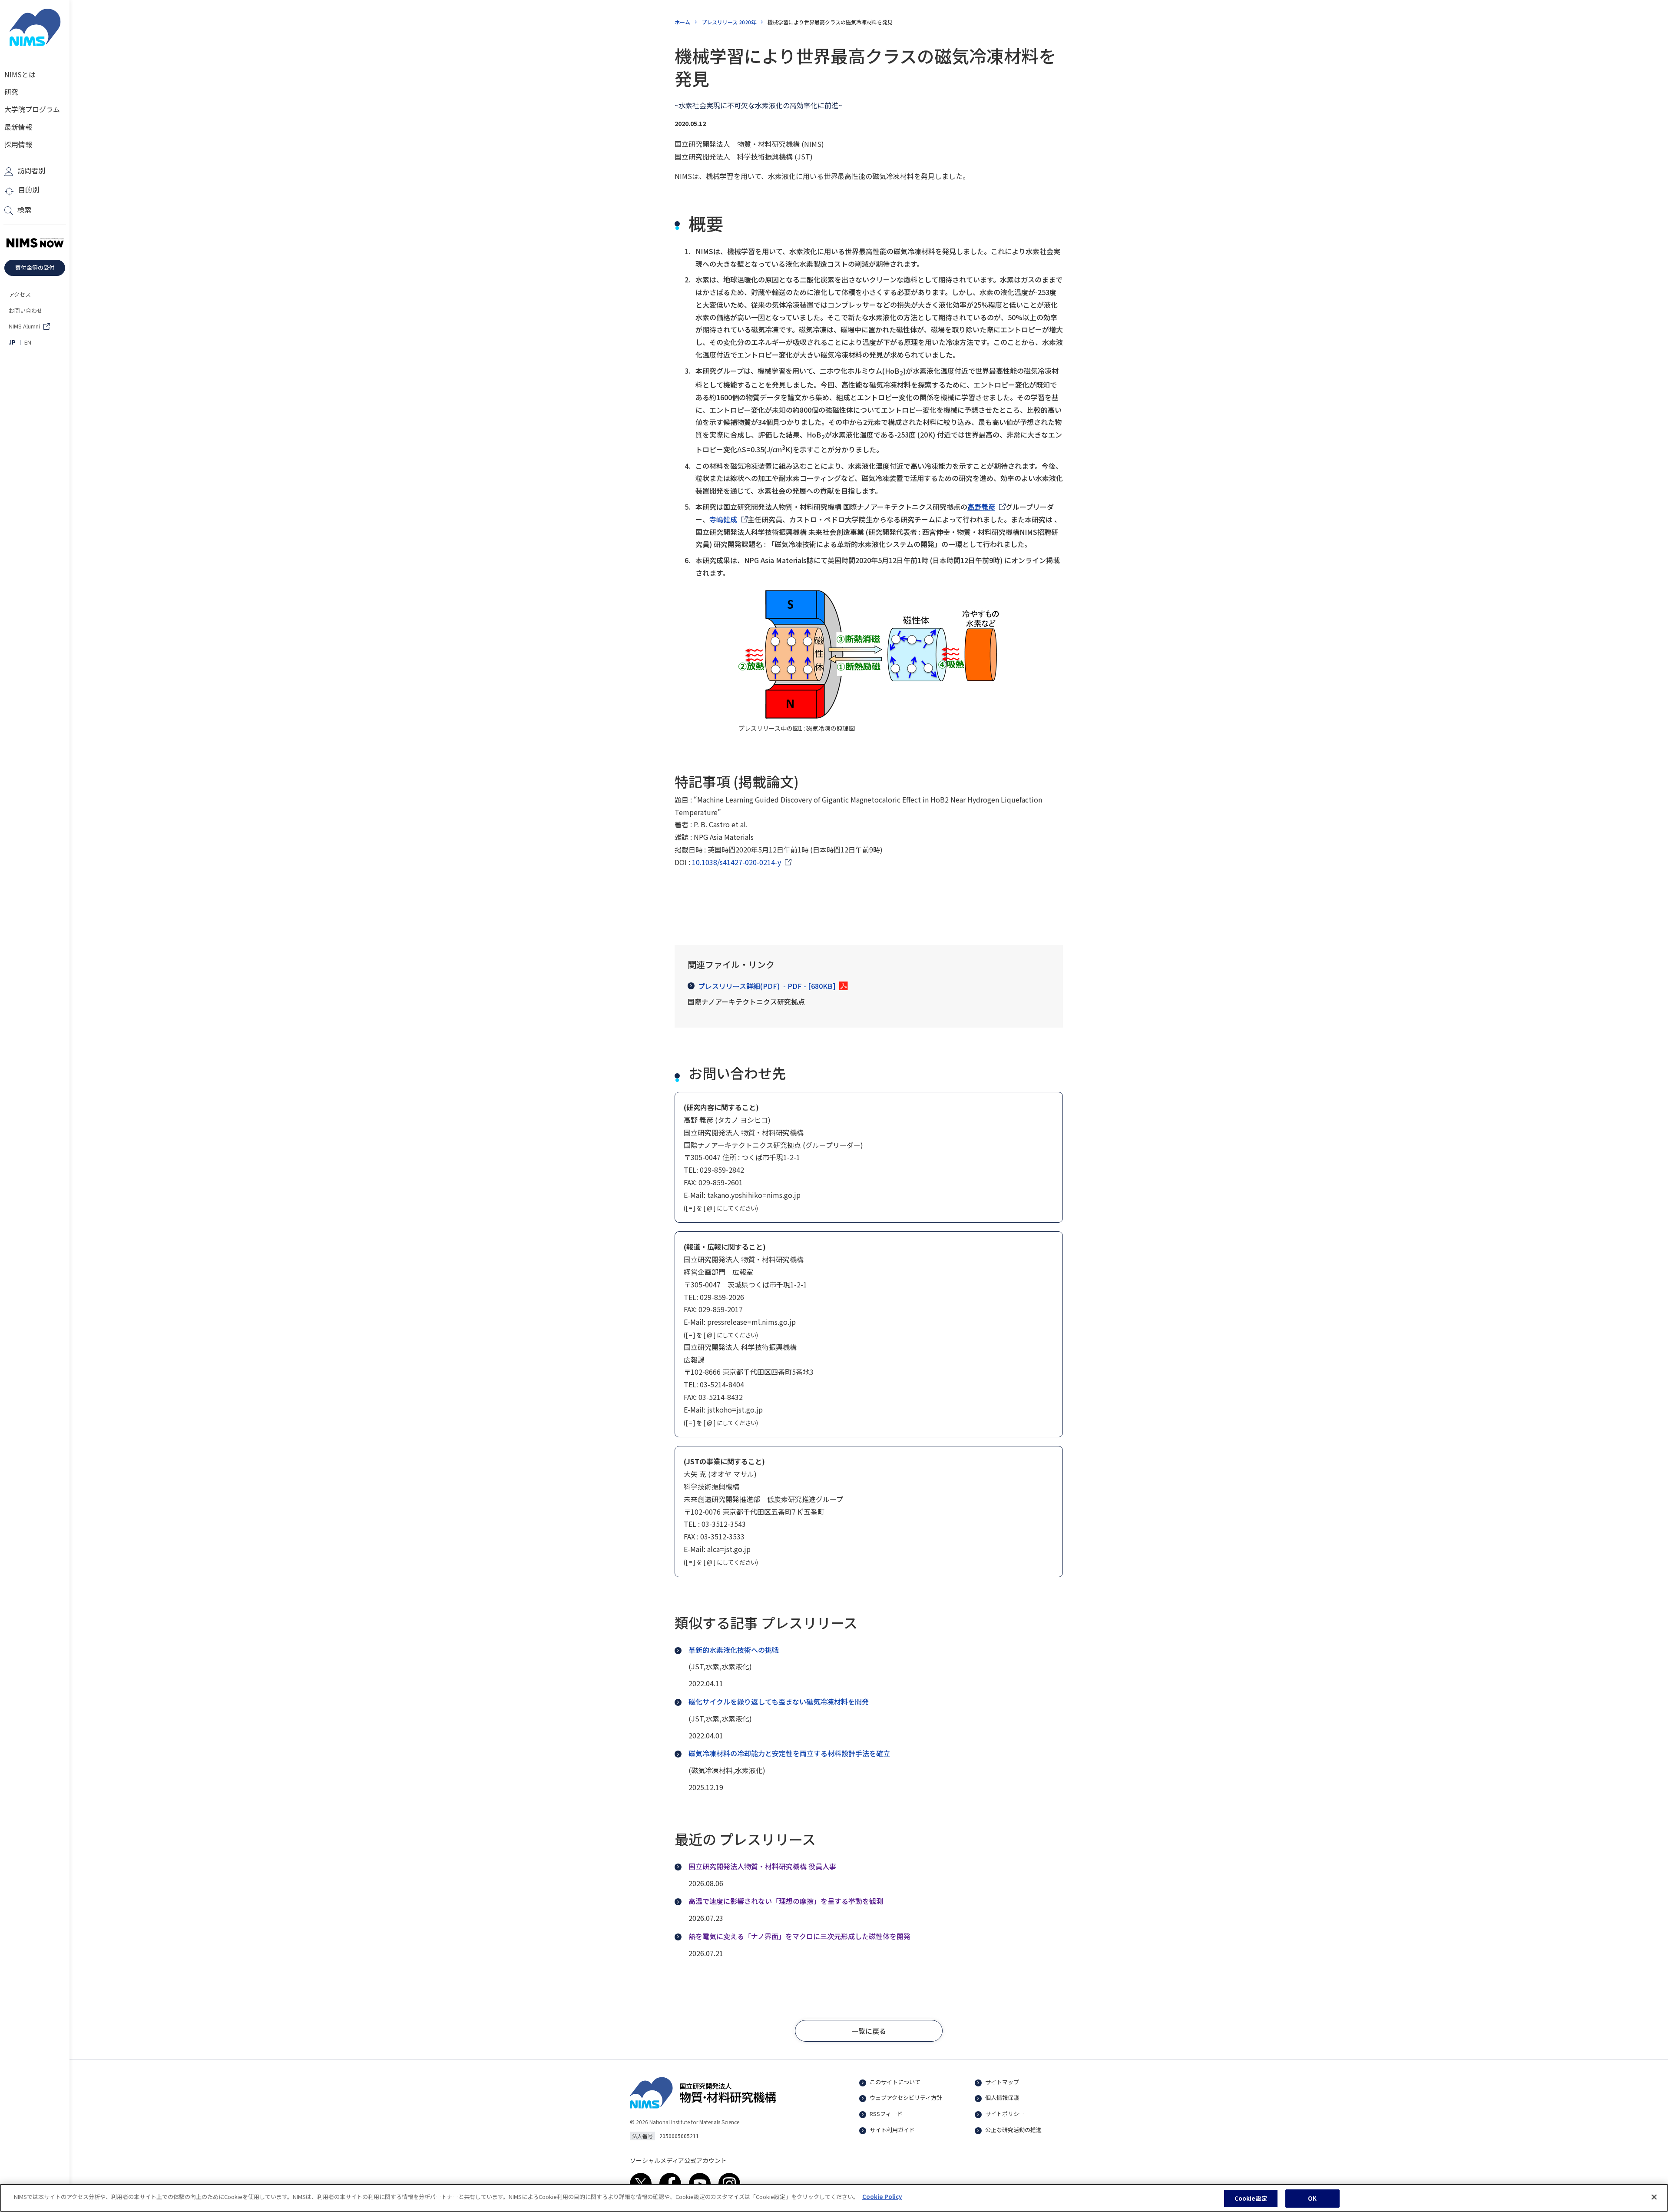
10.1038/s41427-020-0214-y (736, 862)
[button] (869, 2031)
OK (1312, 2198)
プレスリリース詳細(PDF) (767, 986)
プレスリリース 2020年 (729, 22)
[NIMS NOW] (35, 243)
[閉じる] (1654, 2197)
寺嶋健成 (723, 519)
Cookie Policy (882, 2197)
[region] (834, 2198)
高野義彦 (981, 507)
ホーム (682, 22)
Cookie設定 (1251, 2198)
